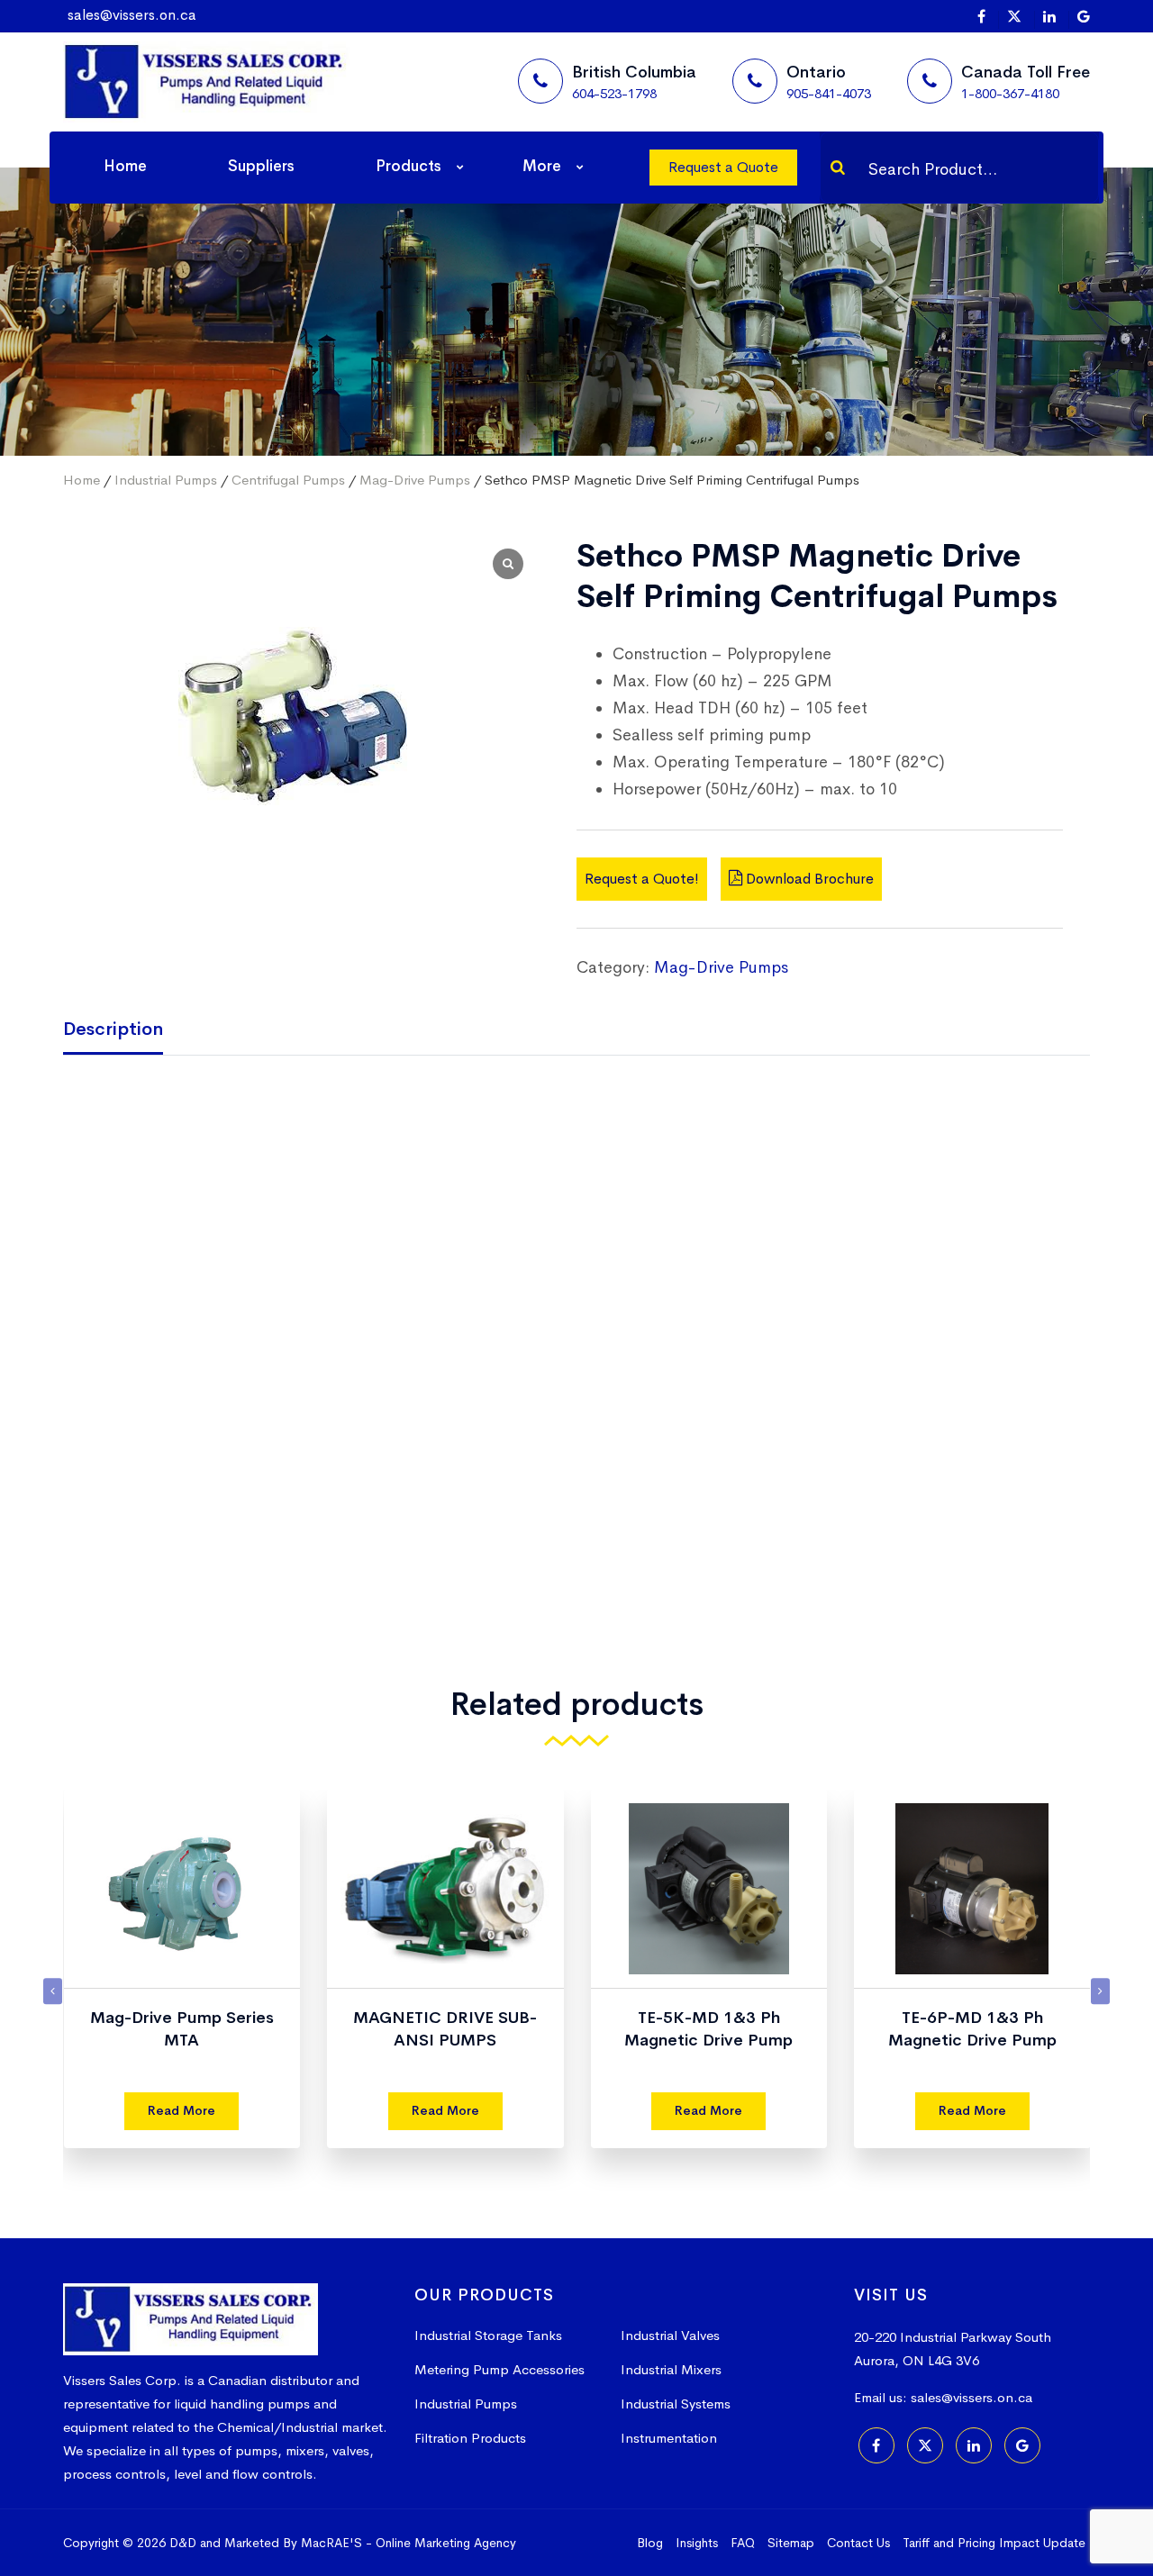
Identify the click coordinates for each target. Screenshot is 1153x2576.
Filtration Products (470, 2438)
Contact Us (858, 2543)
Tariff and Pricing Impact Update (994, 2543)
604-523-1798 (614, 93)
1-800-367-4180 (1010, 93)
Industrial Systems (676, 2404)
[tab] (127, 1031)
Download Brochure (808, 879)
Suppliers (261, 166)
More (542, 166)
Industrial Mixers (671, 2369)
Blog (650, 2543)
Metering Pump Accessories (499, 2369)
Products (409, 166)
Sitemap (791, 2543)
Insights (697, 2543)
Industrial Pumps (166, 480)
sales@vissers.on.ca (132, 15)
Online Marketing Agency (446, 2543)
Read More (182, 2110)
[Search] (838, 168)
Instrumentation (669, 2438)
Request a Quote (723, 167)
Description (113, 1029)
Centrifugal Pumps (288, 480)
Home (125, 166)
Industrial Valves (670, 2335)
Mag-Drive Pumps (415, 480)
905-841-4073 (829, 93)
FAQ (743, 2543)
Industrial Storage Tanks (488, 2335)
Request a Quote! (642, 879)
